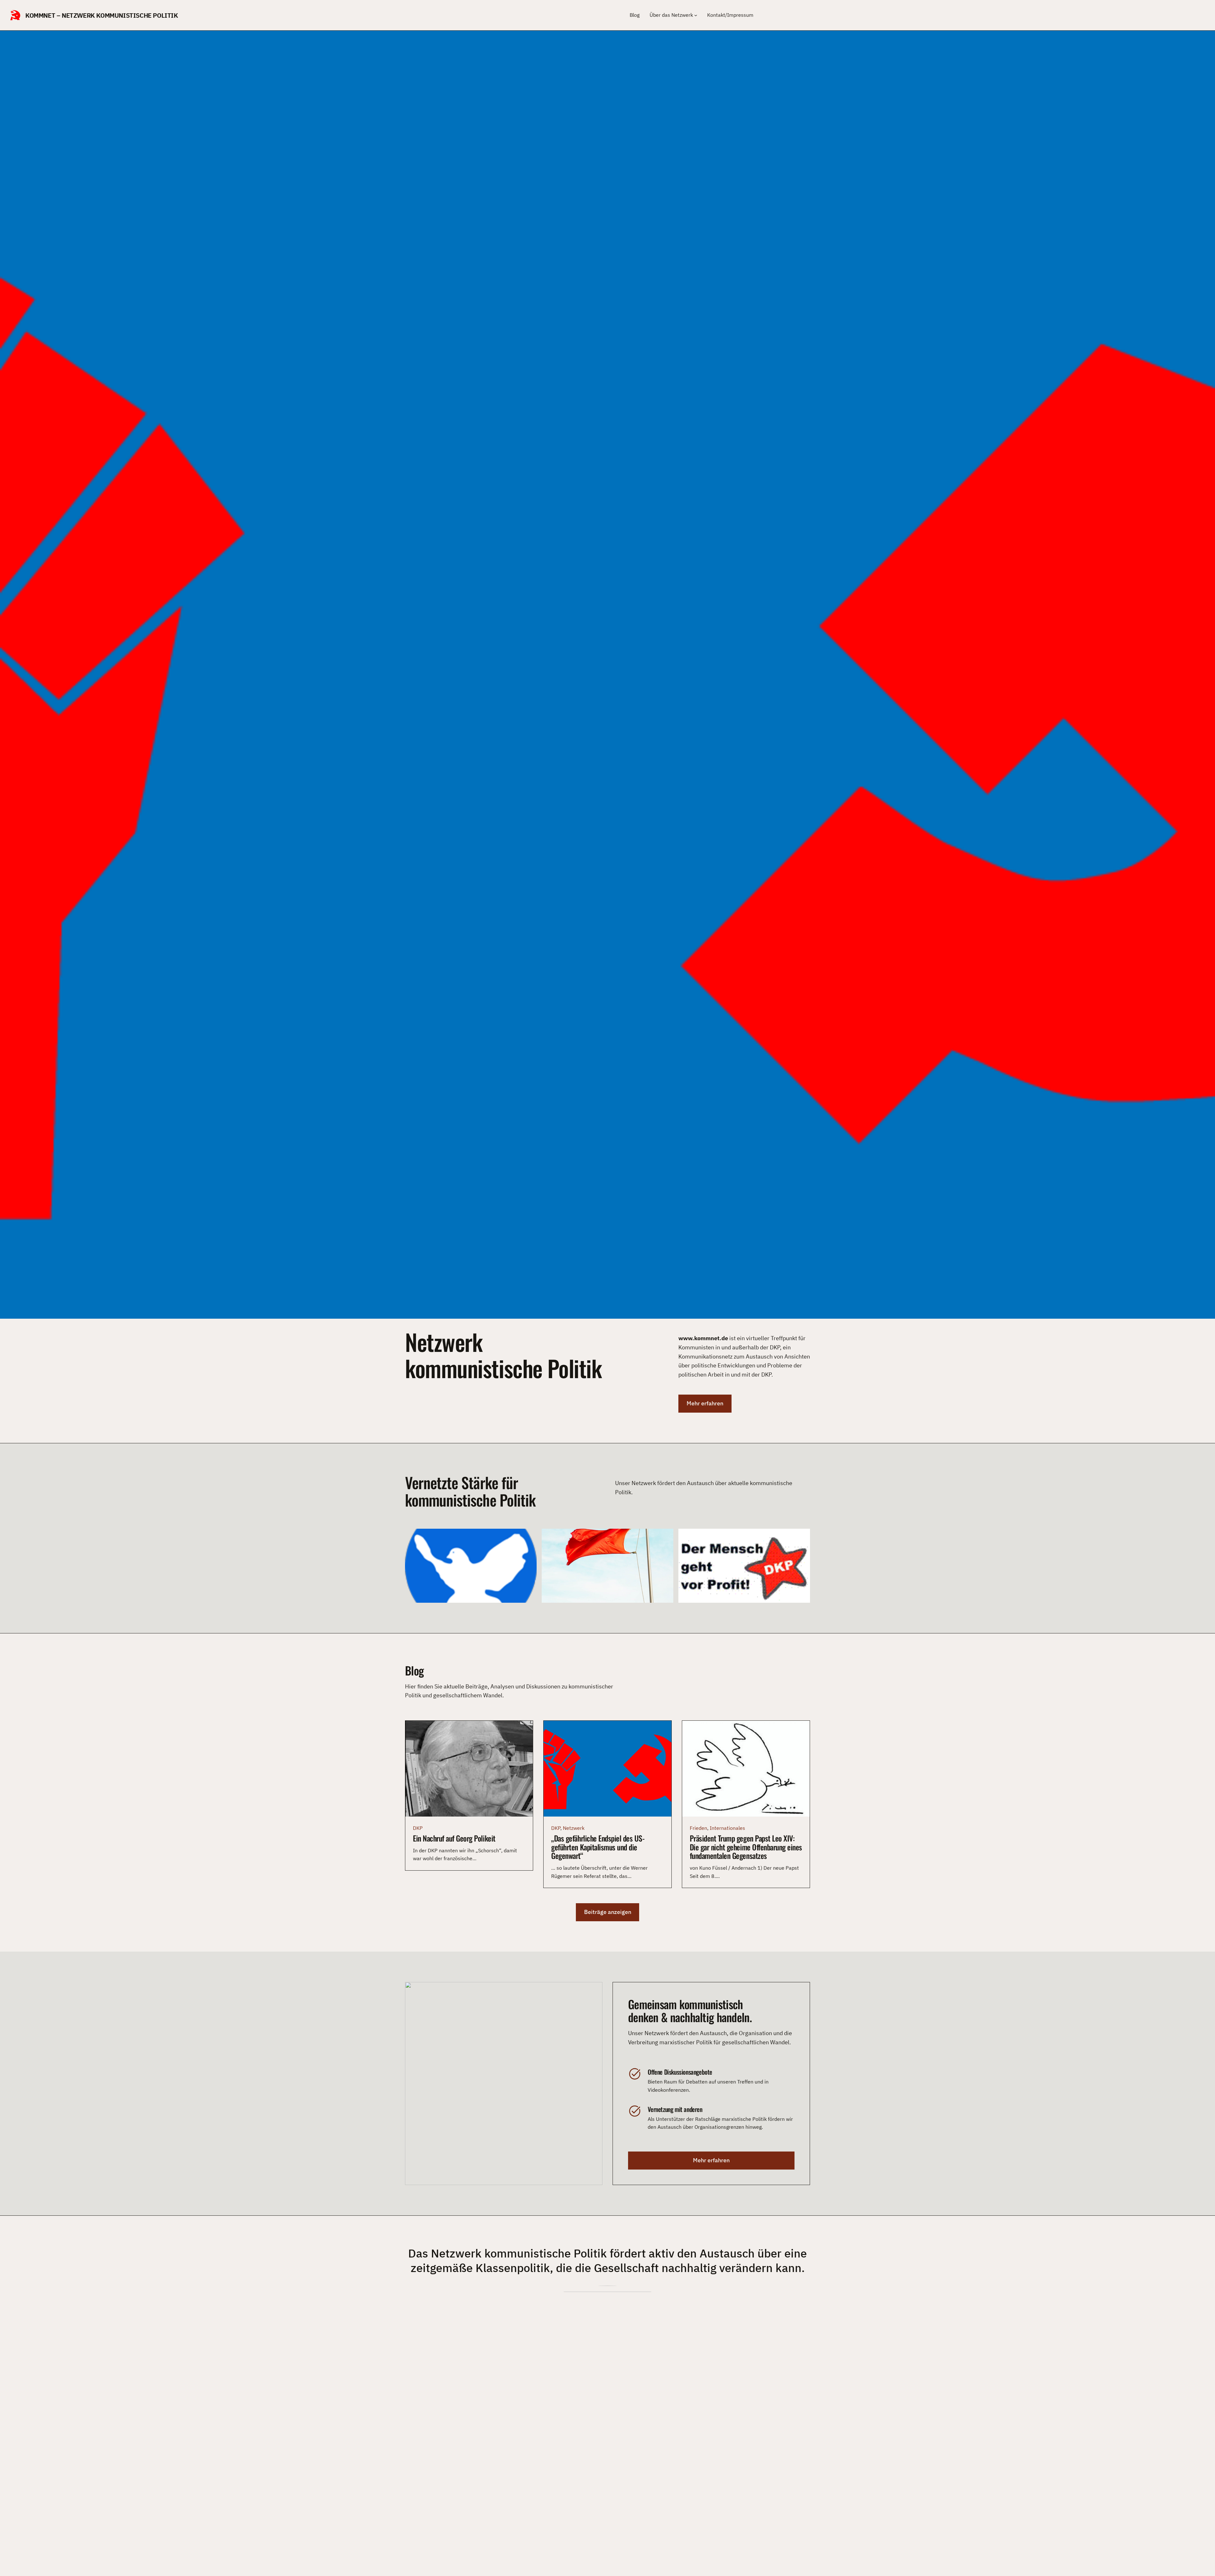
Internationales (727, 1828)
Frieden (698, 1828)
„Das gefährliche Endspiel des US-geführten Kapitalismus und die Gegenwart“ (598, 1847)
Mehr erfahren (705, 1403)
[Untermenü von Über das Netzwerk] (696, 15)
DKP (418, 1828)
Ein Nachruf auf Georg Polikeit (454, 1838)
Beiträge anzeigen (608, 1912)
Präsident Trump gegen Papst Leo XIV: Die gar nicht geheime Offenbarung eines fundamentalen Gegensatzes (746, 1847)
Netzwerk (574, 1828)
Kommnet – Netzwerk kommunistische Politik (102, 15)
